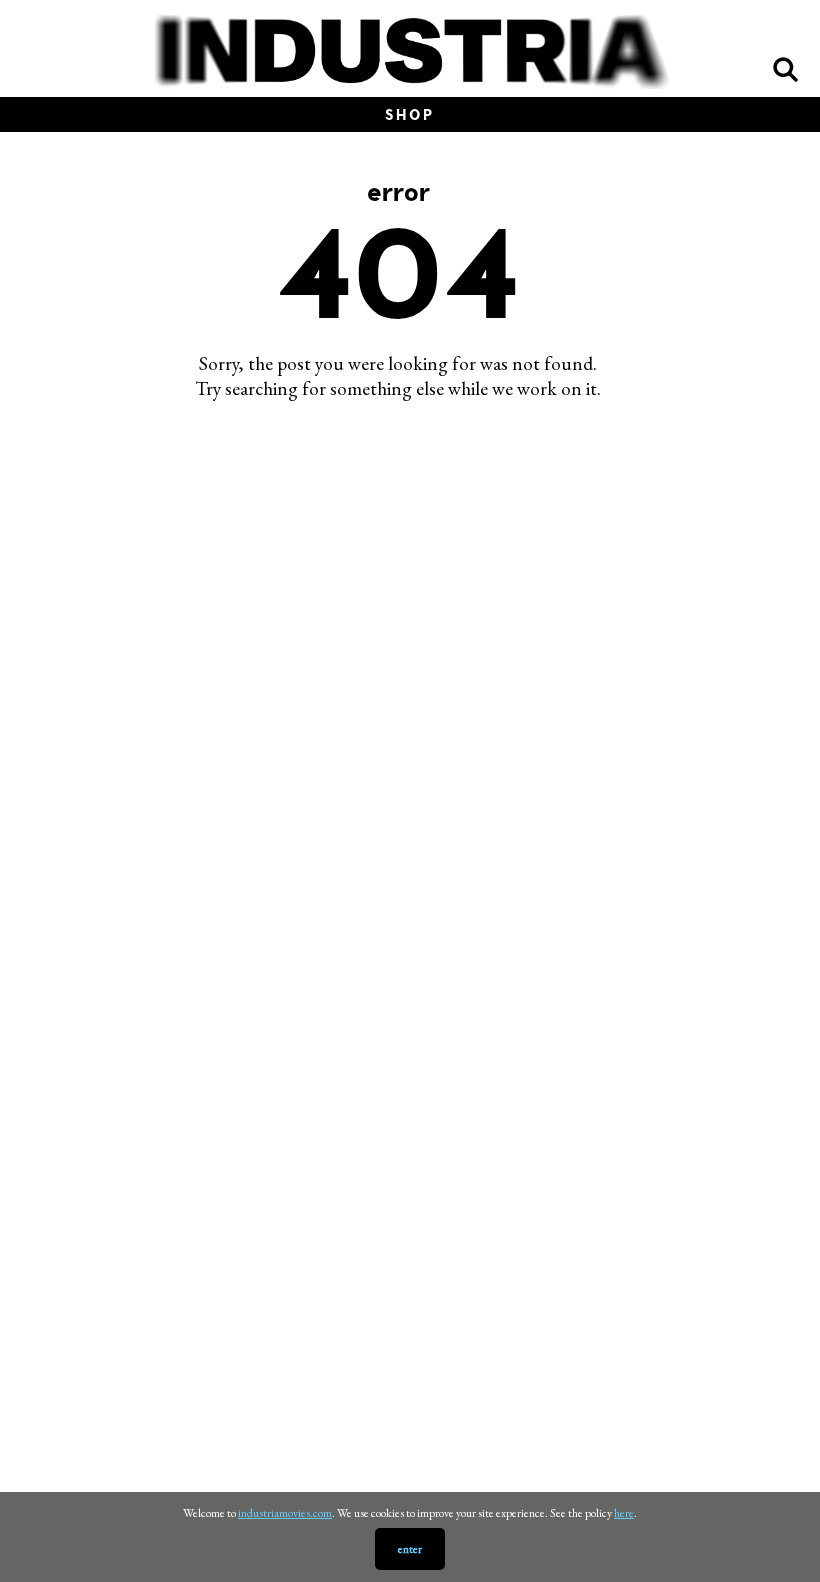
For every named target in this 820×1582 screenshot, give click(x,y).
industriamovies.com (285, 1513)
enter (410, 1549)
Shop (409, 114)
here (624, 1513)
